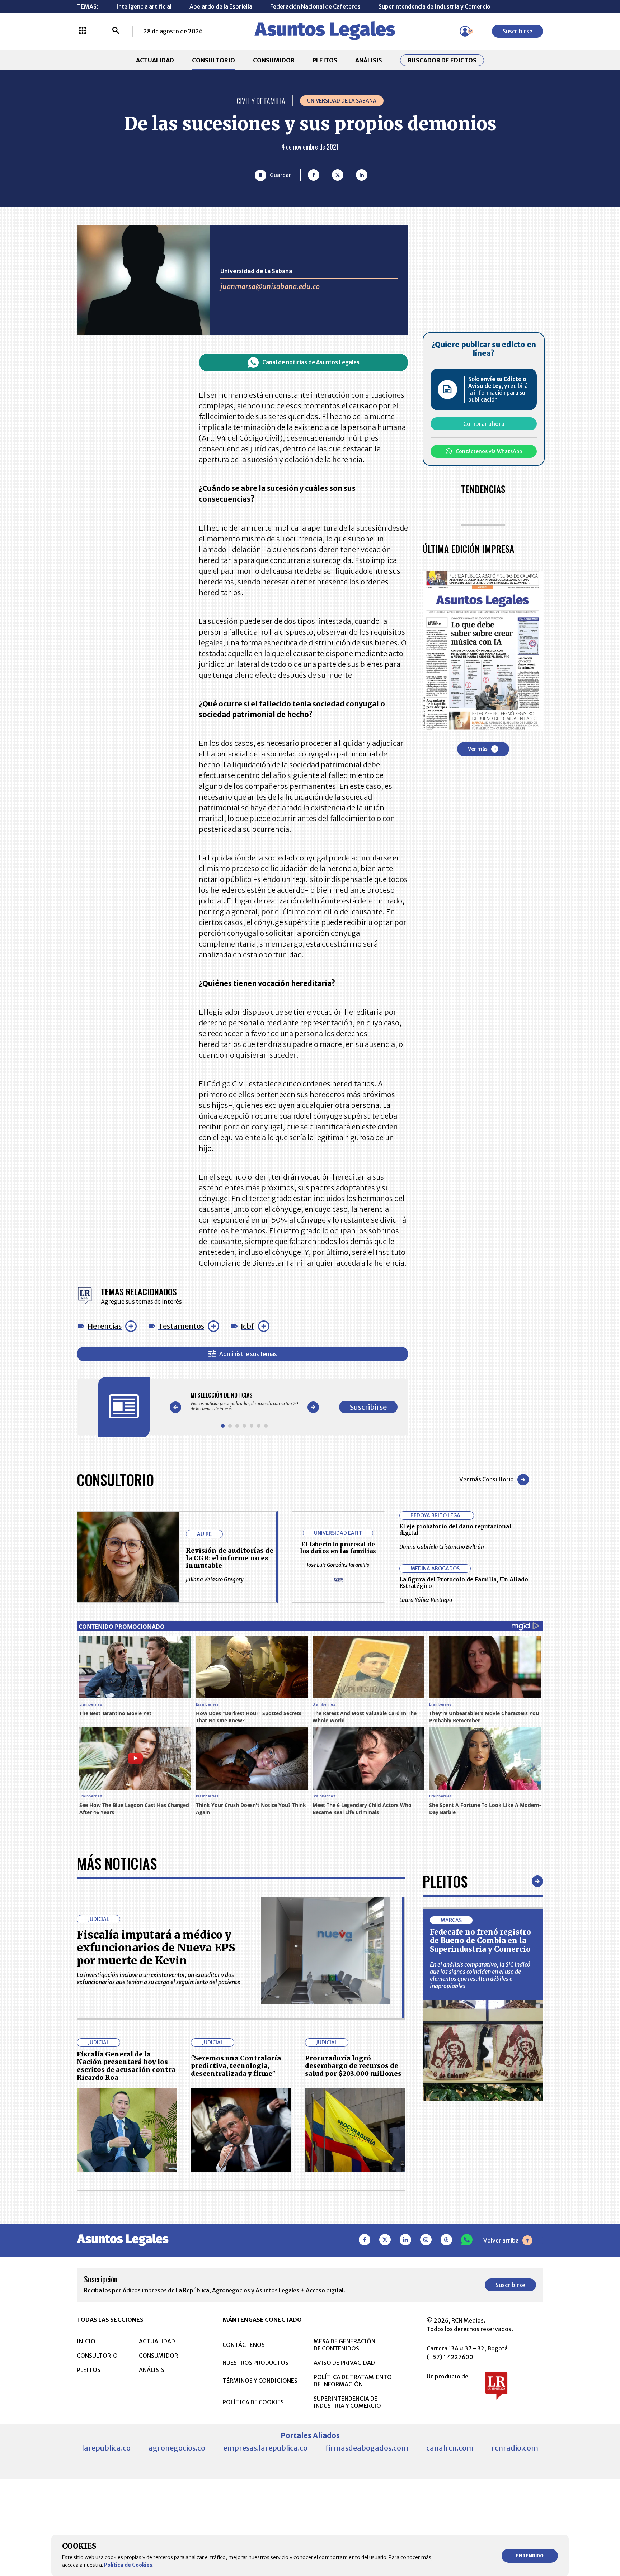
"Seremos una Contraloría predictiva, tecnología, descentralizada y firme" (236, 2066)
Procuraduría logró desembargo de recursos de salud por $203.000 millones (353, 2066)
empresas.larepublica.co (265, 2448)
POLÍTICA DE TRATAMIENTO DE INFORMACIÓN (353, 2381)
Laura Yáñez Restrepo (426, 1600)
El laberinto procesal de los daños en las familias (338, 1548)
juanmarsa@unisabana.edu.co (270, 286)
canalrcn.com (450, 2448)
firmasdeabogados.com (367, 2448)
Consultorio (115, 1480)
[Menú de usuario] (465, 31)
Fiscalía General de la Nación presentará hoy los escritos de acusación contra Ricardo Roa (126, 2066)
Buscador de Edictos (442, 60)
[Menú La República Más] (83, 31)
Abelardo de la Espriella (221, 6)
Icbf (248, 1326)
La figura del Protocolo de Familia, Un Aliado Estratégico (464, 1583)
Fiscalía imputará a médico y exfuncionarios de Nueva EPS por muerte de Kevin (156, 1948)
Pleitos (445, 1881)
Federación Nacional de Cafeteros (315, 6)
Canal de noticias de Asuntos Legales (311, 362)
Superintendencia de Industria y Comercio (435, 6)
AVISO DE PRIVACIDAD (344, 2363)
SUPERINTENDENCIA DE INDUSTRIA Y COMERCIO (347, 2402)
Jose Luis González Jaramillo (338, 1565)
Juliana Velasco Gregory (215, 1580)
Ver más (478, 749)
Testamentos (181, 1326)
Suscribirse (518, 31)
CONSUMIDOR (274, 60)
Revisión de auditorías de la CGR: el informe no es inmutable (230, 1558)
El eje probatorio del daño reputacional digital (455, 1530)
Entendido (530, 2556)
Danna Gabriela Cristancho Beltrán (442, 1547)
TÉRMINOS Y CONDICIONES (260, 2381)
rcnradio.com (515, 2448)
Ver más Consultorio (487, 1479)
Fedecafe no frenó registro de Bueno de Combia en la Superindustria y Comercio (480, 1941)
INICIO (86, 2341)
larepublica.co (106, 2448)
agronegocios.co (177, 2448)
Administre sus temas (248, 1354)
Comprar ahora (484, 424)
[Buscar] (116, 31)
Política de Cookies (128, 2565)
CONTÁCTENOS (244, 2345)
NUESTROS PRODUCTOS (255, 2363)
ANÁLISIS (369, 60)
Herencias (105, 1326)
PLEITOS (325, 60)
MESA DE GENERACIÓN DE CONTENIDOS (344, 2345)
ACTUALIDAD (155, 60)
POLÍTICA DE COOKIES (253, 2402)
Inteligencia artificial (144, 6)
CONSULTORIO (213, 60)
